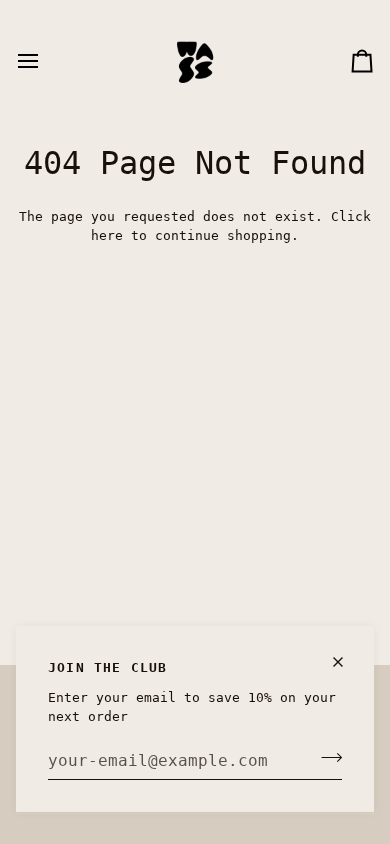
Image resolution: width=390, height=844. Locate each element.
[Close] (346, 662)
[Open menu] (46, 60)
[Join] (325, 758)
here (107, 235)
